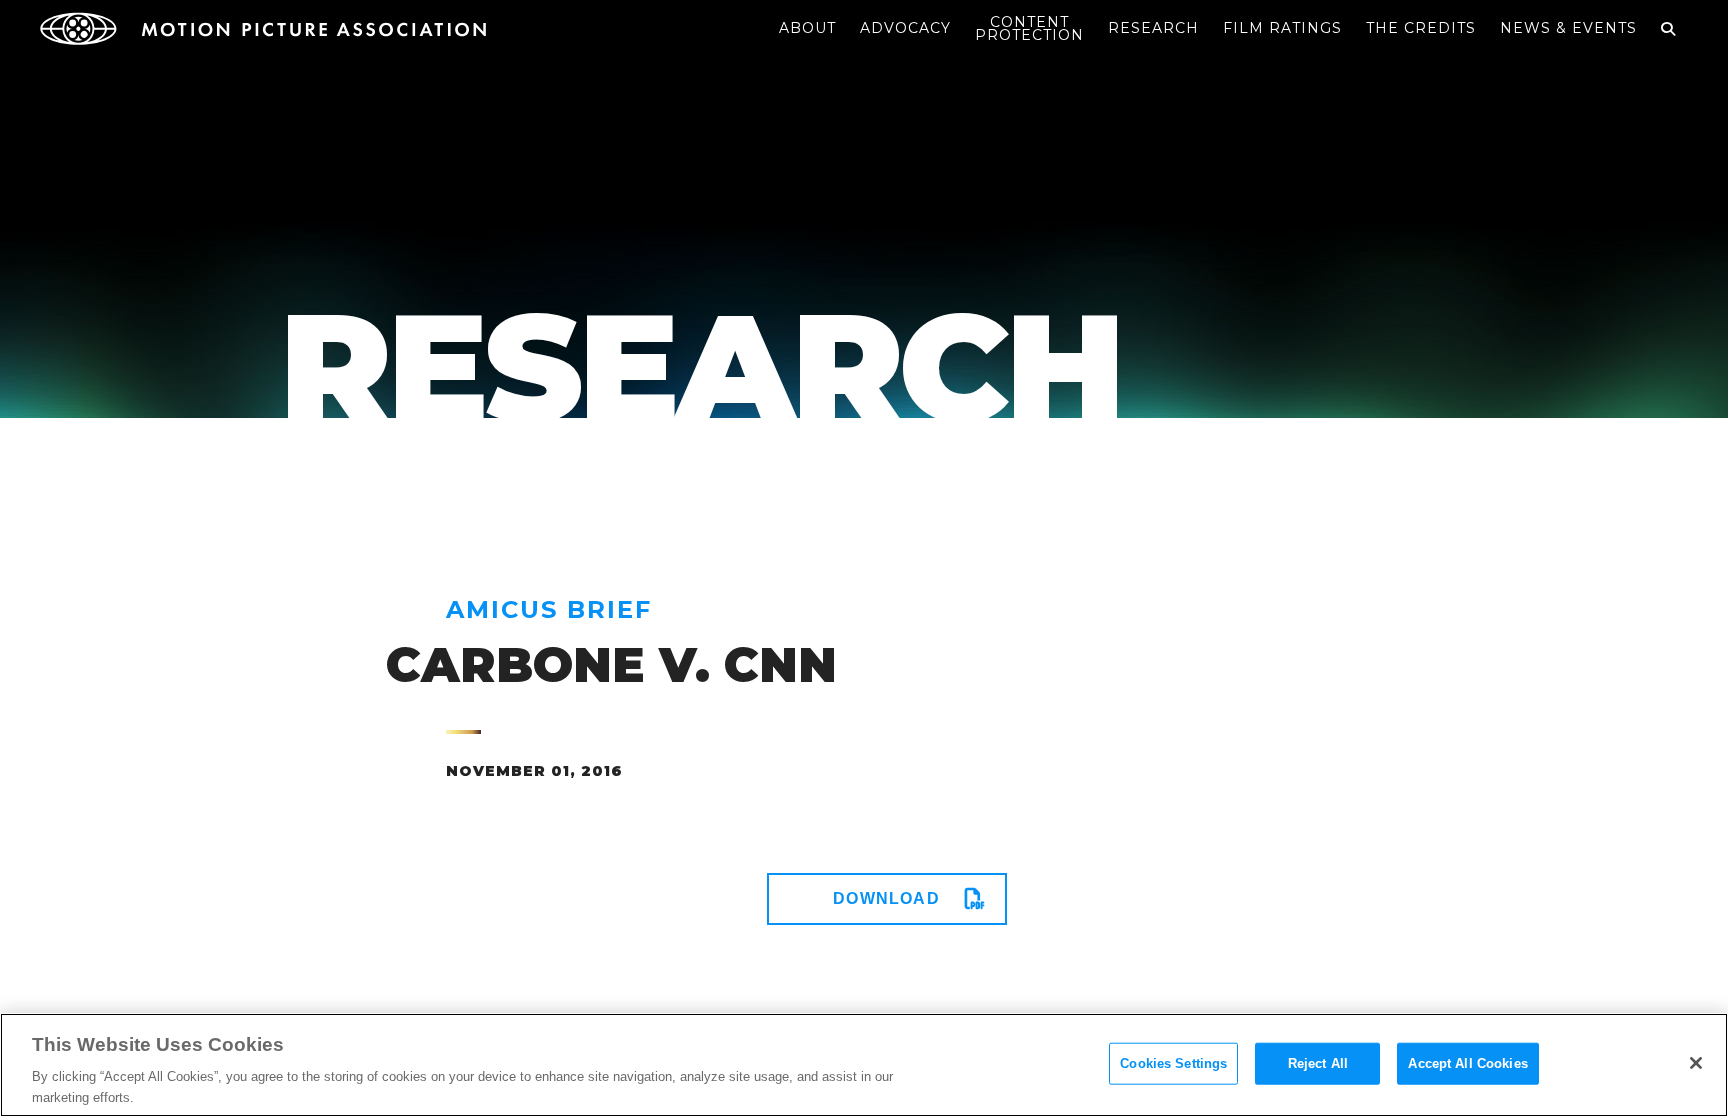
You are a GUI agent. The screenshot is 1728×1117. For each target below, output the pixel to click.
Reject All (1318, 1063)
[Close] (1696, 1063)
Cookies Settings (1173, 1063)
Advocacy (905, 28)
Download (886, 898)
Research (1153, 28)
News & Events (1568, 28)
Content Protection (1029, 28)
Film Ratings (1282, 28)
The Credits (1421, 28)
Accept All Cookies (1467, 1063)
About (807, 28)
